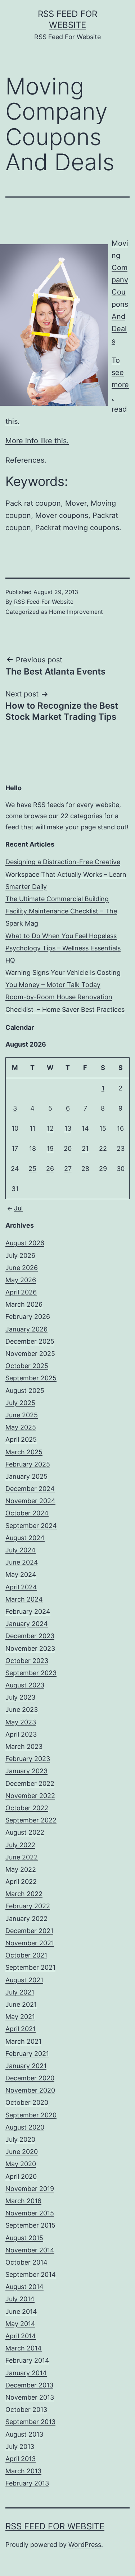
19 (50, 1148)
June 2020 (22, 2152)
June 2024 (22, 1562)
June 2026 (22, 1268)
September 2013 (30, 2422)
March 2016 (23, 2201)
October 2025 (27, 1366)
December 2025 (30, 1341)
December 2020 (30, 2078)
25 (32, 1169)
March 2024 (24, 1599)
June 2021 (21, 2004)
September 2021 (30, 1967)
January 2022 (26, 1919)
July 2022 (20, 1845)
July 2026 (20, 1255)
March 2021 (23, 2041)
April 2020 (21, 2176)
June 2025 (22, 1415)
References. (26, 460)
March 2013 (23, 2471)
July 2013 (20, 2447)
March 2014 (24, 2348)
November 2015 (30, 2213)
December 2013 (29, 2385)
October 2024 (27, 1513)
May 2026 (21, 1280)
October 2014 (26, 2262)
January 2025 (26, 1476)
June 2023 (22, 1709)
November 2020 (30, 2090)
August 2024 (25, 1538)
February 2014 (27, 2360)
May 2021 (20, 2017)
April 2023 (21, 1734)
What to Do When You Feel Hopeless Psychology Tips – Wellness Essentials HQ (63, 948)
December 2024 (30, 1489)
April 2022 (21, 1882)
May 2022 (21, 1869)
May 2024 (21, 1574)
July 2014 (20, 2299)
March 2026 (24, 1304)
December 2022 (30, 1783)
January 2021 (26, 2066)
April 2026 (21, 1292)
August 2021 (24, 1980)
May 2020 (21, 2164)
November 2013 (30, 2397)
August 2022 (25, 1832)
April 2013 (21, 2459)
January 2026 (26, 1329)
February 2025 (28, 1464)
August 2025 (25, 1391)
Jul (18, 1208)
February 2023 (28, 1759)
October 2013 (26, 2410)
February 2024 (28, 1611)
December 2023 (30, 1636)
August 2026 (25, 1243)
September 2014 (31, 2274)
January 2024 (27, 1624)
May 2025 (21, 1427)
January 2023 (26, 1771)
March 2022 (24, 1894)
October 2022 (27, 1808)
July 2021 (20, 1992)
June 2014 (21, 2311)
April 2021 (21, 2029)
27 (68, 1169)
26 (50, 1169)
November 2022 (30, 1796)
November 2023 (30, 1648)
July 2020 (20, 2139)
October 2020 (27, 2102)
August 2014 (24, 2287)
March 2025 (24, 1452)
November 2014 (30, 2250)
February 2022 (28, 1906)
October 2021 (26, 1955)
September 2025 (31, 1378)
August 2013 (24, 2434)
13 (68, 1128)
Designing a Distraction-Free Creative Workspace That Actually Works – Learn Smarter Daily (66, 874)
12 (50, 1128)
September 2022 (31, 1820)
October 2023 (27, 1661)
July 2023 (20, 1697)
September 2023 (31, 1673)
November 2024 (30, 1501)
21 (85, 1148)
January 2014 (26, 2373)
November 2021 (30, 1943)
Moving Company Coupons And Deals (120, 292)
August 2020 (25, 2127)
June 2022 (22, 1857)
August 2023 (25, 1685)
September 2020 (31, 2115)
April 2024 (21, 1587)
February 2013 (27, 2483)
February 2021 (27, 2054)
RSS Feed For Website (44, 602)
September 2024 (31, 1526)
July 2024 (21, 1550)
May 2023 (21, 1722)
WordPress (85, 2545)
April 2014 (21, 2336)
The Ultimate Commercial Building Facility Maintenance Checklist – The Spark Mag (61, 911)
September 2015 (30, 2225)
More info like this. (37, 441)
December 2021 (29, 1931)
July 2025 (20, 1403)
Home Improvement (76, 612)
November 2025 (30, 1354)
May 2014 (20, 2324)
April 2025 (21, 1439)
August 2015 (24, 2238)
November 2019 (30, 2189)
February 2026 (28, 1317)
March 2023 (24, 1746)
